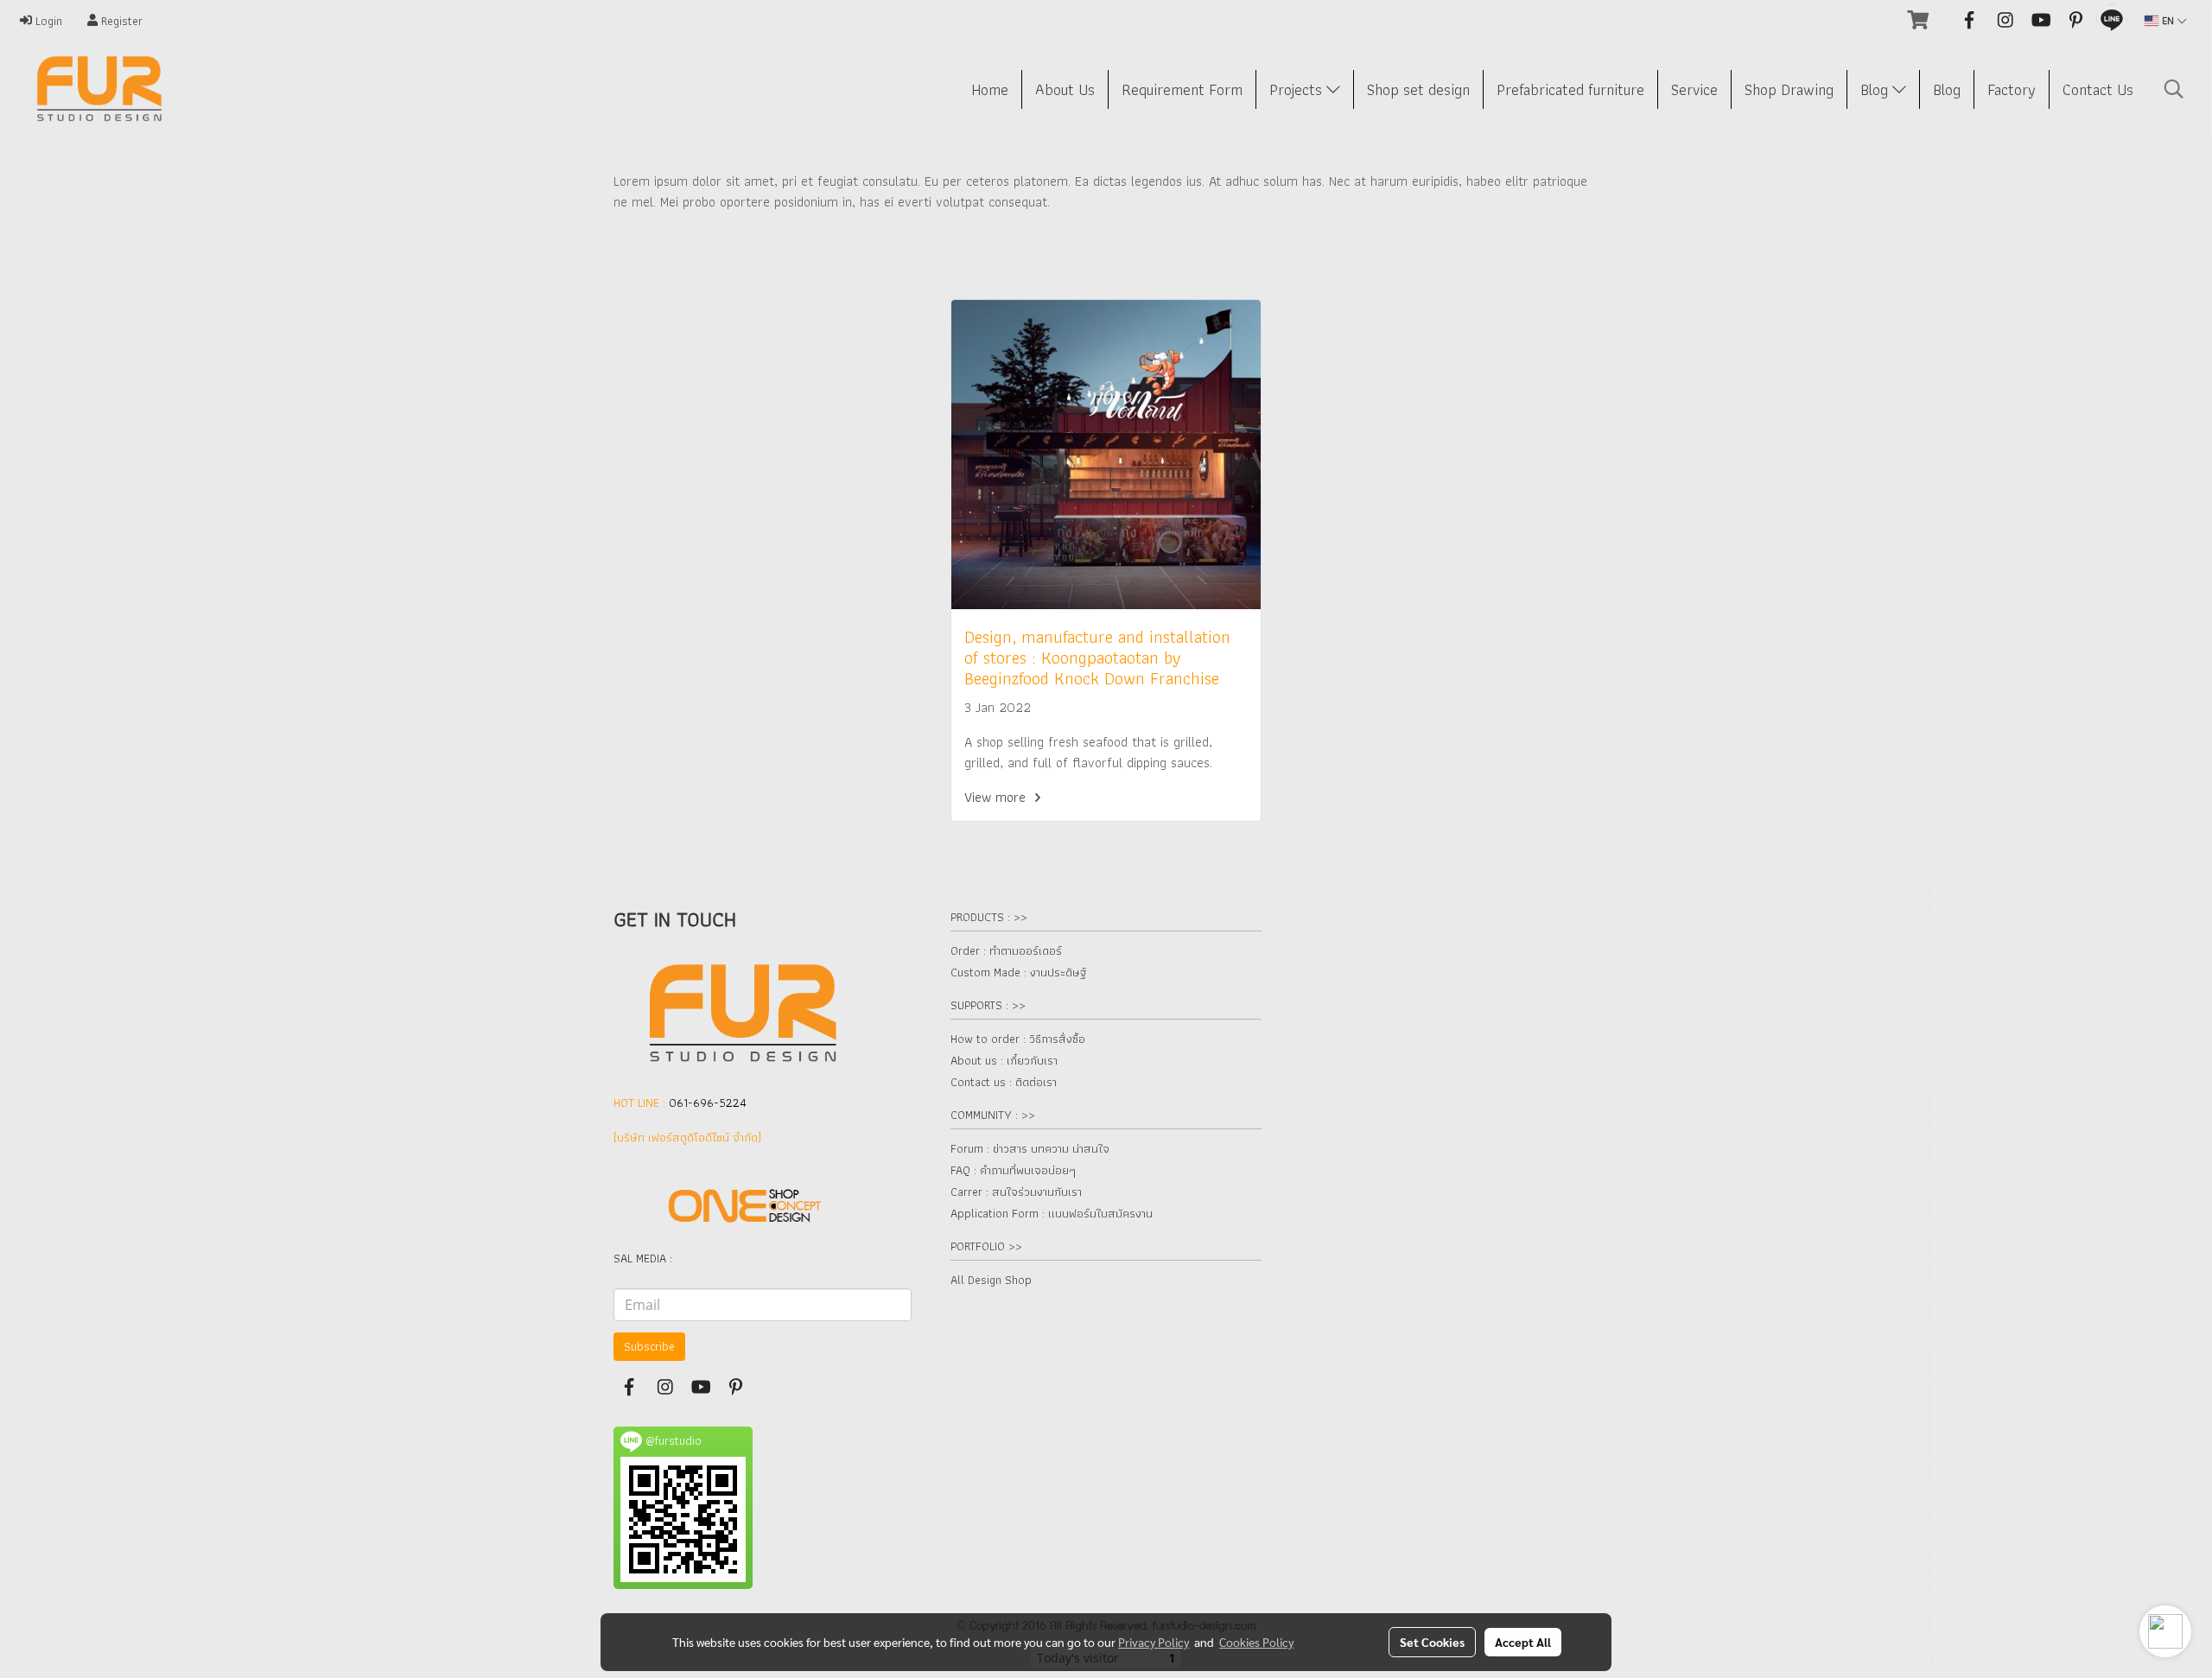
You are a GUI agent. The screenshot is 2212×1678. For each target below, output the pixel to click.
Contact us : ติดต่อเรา (1004, 1082)
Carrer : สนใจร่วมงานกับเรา (1016, 1192)
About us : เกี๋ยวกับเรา (1004, 1060)
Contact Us (2098, 89)
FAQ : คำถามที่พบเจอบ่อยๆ (1013, 1170)
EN (2168, 20)
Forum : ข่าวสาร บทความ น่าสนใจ (1030, 1148)
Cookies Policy (1256, 1642)
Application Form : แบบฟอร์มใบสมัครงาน (1052, 1213)
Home (990, 89)
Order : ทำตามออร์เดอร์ (1006, 950)
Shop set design (1418, 89)
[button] (2174, 89)
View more (997, 797)
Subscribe (649, 1346)
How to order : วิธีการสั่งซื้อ (1018, 1039)
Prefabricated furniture (1570, 89)
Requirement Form (1182, 89)
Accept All (1523, 1642)
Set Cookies (1432, 1642)
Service (1694, 89)
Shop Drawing (1789, 89)
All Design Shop (991, 1280)
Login (47, 21)
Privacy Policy (1154, 1642)
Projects (1298, 89)
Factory (2012, 89)
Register (120, 21)
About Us (1065, 89)
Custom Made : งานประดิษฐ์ (1018, 972)
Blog (1876, 89)
